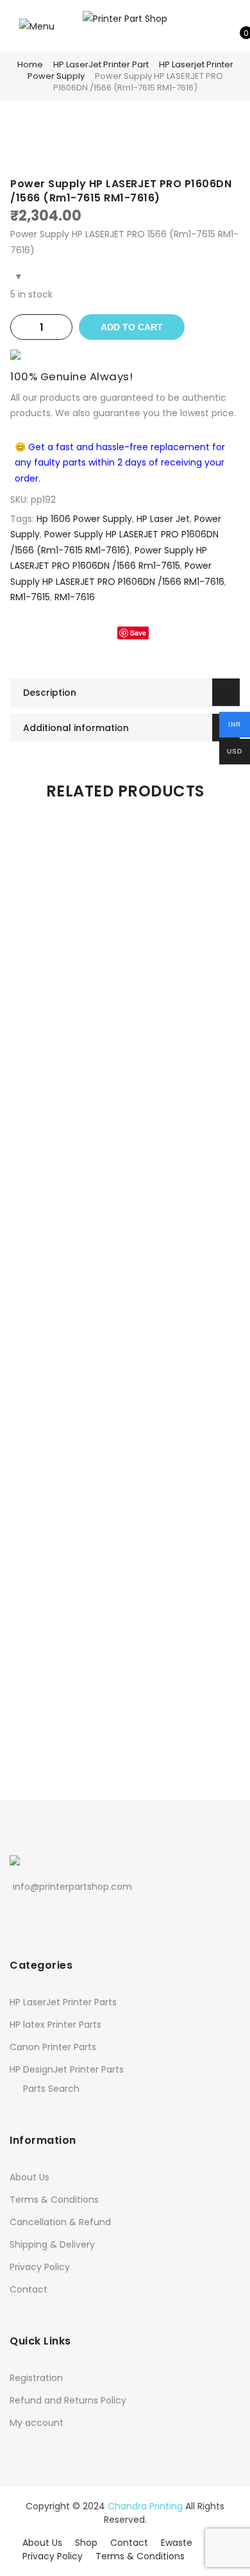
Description (50, 693)
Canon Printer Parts (53, 2047)
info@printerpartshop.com (72, 1887)
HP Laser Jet (163, 519)
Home (30, 64)
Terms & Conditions (54, 2200)
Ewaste (177, 2543)
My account (37, 2423)
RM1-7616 (75, 597)
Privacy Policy (40, 2267)
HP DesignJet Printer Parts (67, 2069)
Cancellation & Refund (60, 2222)
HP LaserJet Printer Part (101, 64)
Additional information (76, 728)
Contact (29, 2289)
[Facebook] (18, 1915)
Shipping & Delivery (52, 2244)
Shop (86, 2543)
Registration (36, 2378)
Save (138, 633)
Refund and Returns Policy (68, 2400)
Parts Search (51, 2089)
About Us (29, 2177)
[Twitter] (36, 1915)
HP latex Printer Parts (55, 2025)
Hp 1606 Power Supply (84, 519)
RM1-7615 (30, 597)
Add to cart (132, 327)
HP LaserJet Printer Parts (63, 2002)
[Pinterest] (55, 1915)
